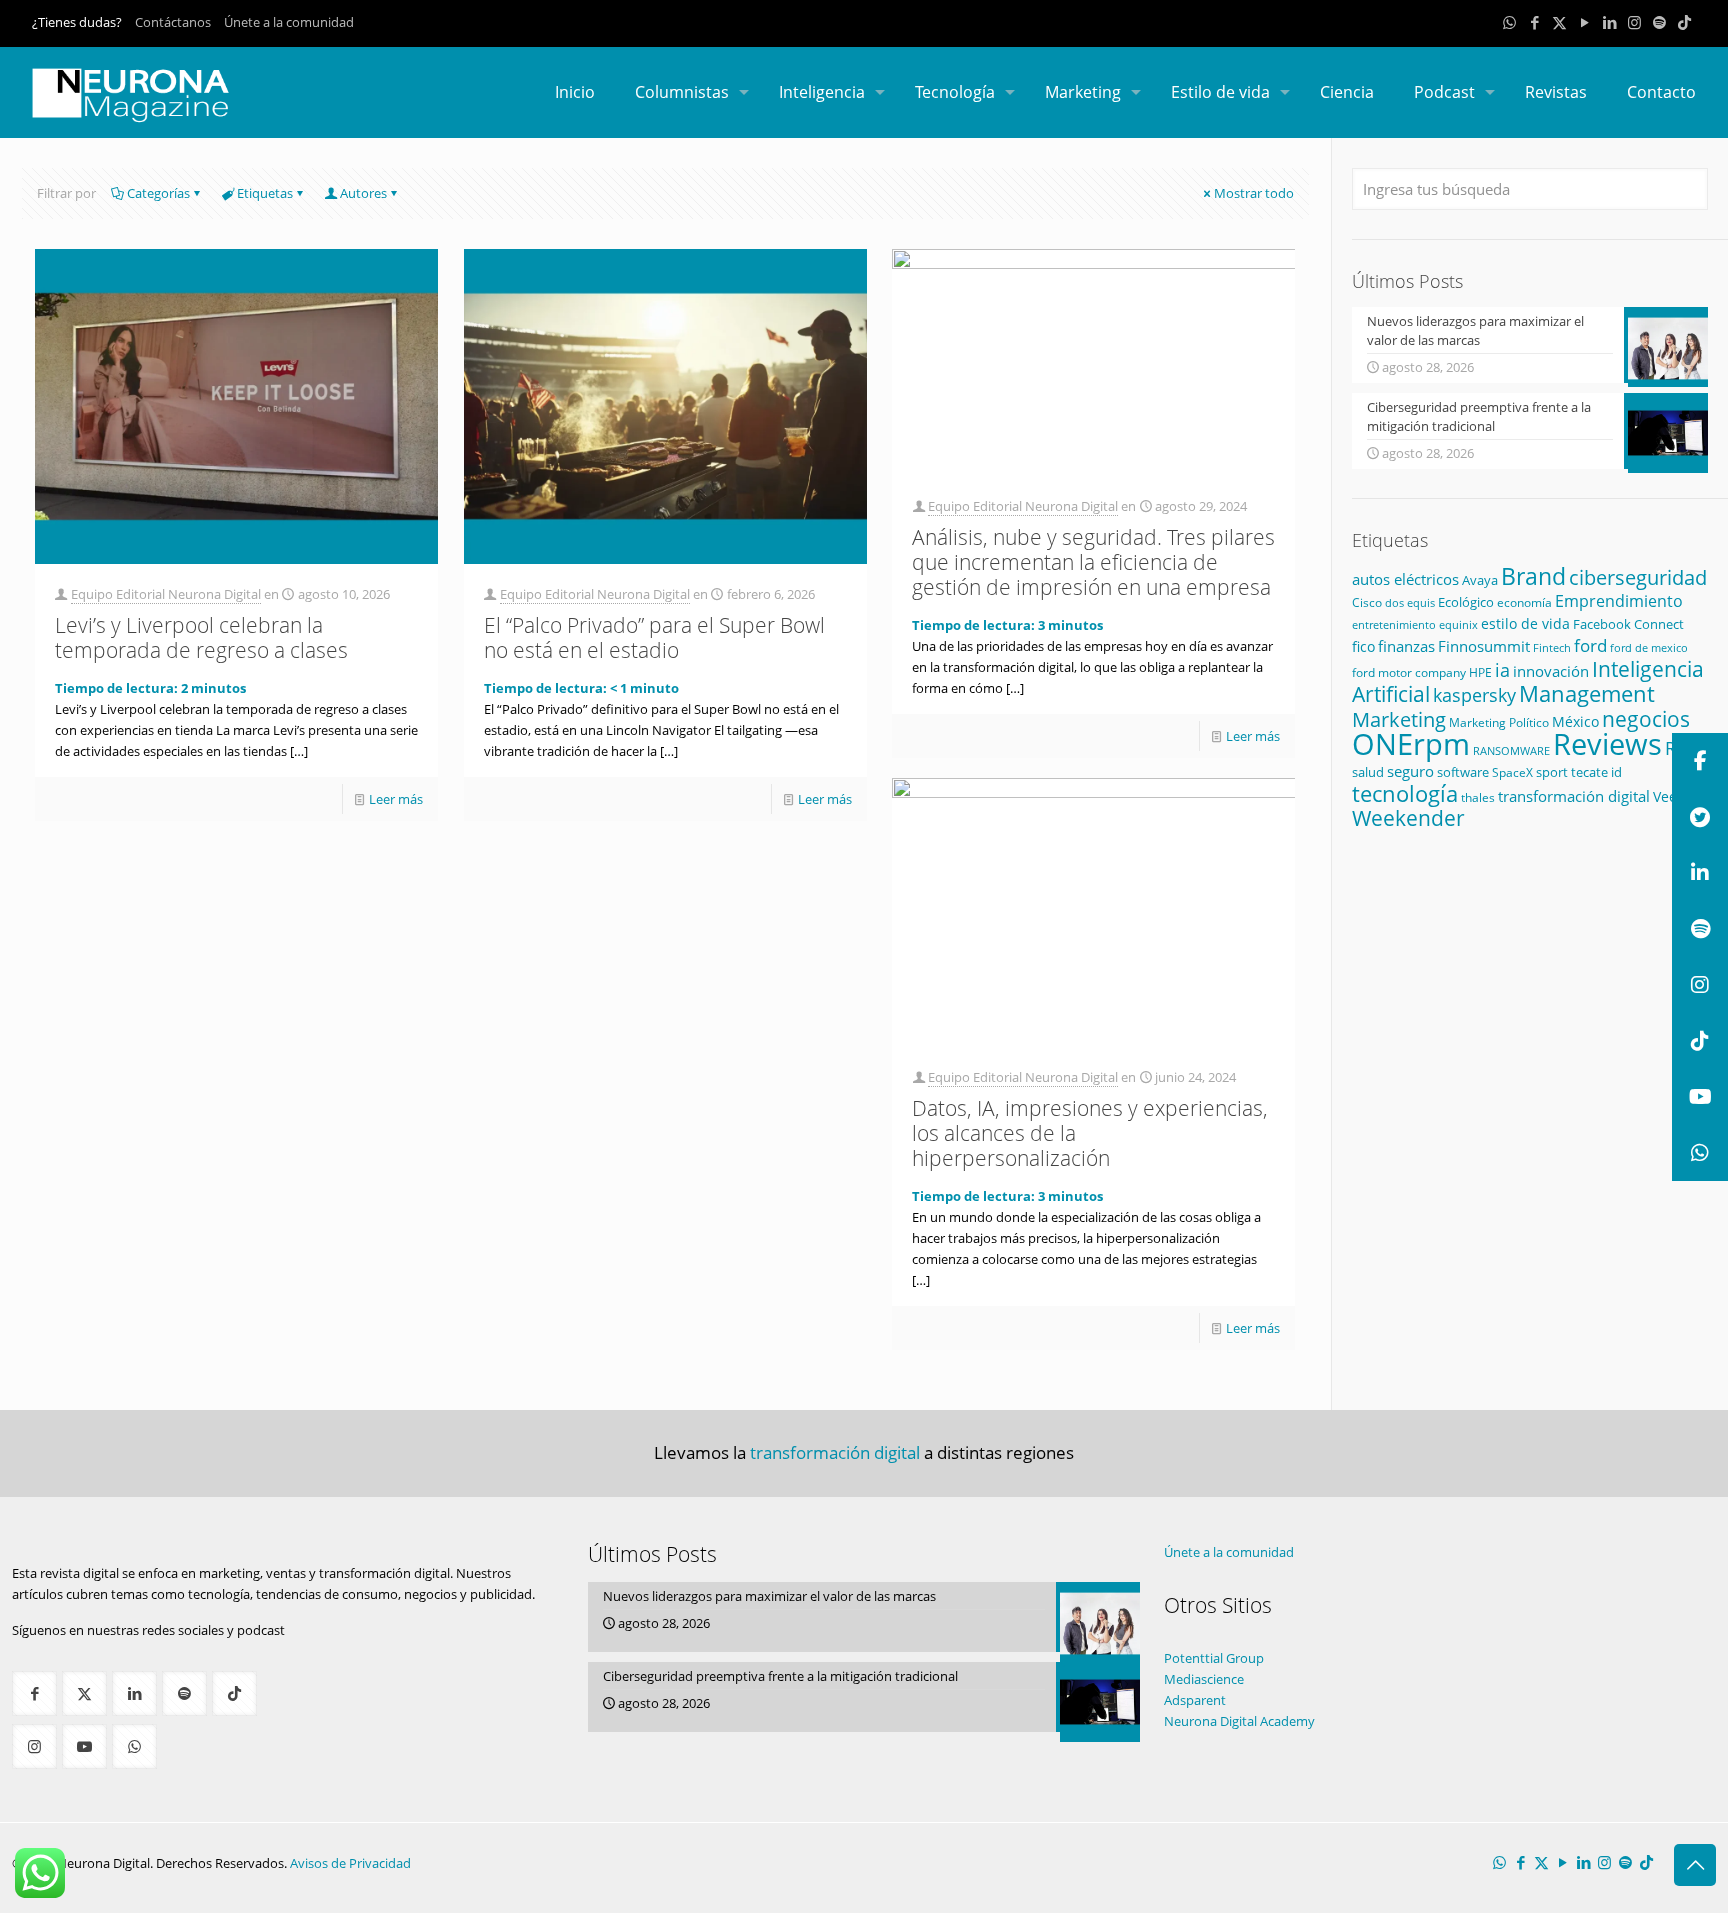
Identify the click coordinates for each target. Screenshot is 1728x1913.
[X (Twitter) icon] (1559, 22)
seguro (1410, 771)
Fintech (1552, 648)
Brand (1533, 576)
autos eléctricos (1405, 579)
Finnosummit (1484, 646)
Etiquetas (265, 193)
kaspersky (1474, 695)
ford (1590, 645)
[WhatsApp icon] (1509, 22)
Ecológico (1466, 602)
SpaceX (1512, 772)
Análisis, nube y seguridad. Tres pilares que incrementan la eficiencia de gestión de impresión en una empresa (1093, 562)
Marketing (1399, 719)
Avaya (1480, 580)
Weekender (1408, 818)
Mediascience (1204, 1679)
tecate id (1596, 772)
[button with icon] (34, 1693)
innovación (1551, 671)
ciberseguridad (1638, 577)
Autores (363, 193)
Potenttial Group (1214, 1658)
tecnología (1405, 793)
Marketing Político (1499, 722)
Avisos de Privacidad (350, 1863)
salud (1368, 772)
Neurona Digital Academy (1239, 1721)
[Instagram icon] (1634, 22)
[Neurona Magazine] (131, 92)
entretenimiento (1394, 624)
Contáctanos (173, 22)
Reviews (1607, 743)
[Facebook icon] (1534, 22)
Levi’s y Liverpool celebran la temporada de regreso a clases (201, 637)
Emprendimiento (1619, 601)
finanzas (1406, 646)
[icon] (1659, 22)
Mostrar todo (1254, 193)
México (1575, 721)
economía (1524, 602)
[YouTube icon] (1584, 22)
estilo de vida (1525, 623)
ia (1502, 670)
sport (1552, 772)
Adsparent (1195, 1700)
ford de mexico (1649, 647)
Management (1587, 693)
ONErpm (1411, 744)
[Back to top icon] (1695, 1865)
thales (1478, 797)
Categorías (158, 193)
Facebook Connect (1628, 624)
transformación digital (1574, 796)
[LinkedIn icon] (1609, 22)
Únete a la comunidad (289, 22)
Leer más (396, 799)
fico (1363, 646)
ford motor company (1409, 672)
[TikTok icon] (1684, 22)
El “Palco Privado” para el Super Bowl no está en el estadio (654, 637)
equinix (1458, 624)
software (1463, 772)
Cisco (1367, 602)
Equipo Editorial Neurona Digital (166, 594)
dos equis (1410, 602)
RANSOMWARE (1511, 750)
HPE (1480, 672)
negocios (1646, 718)
